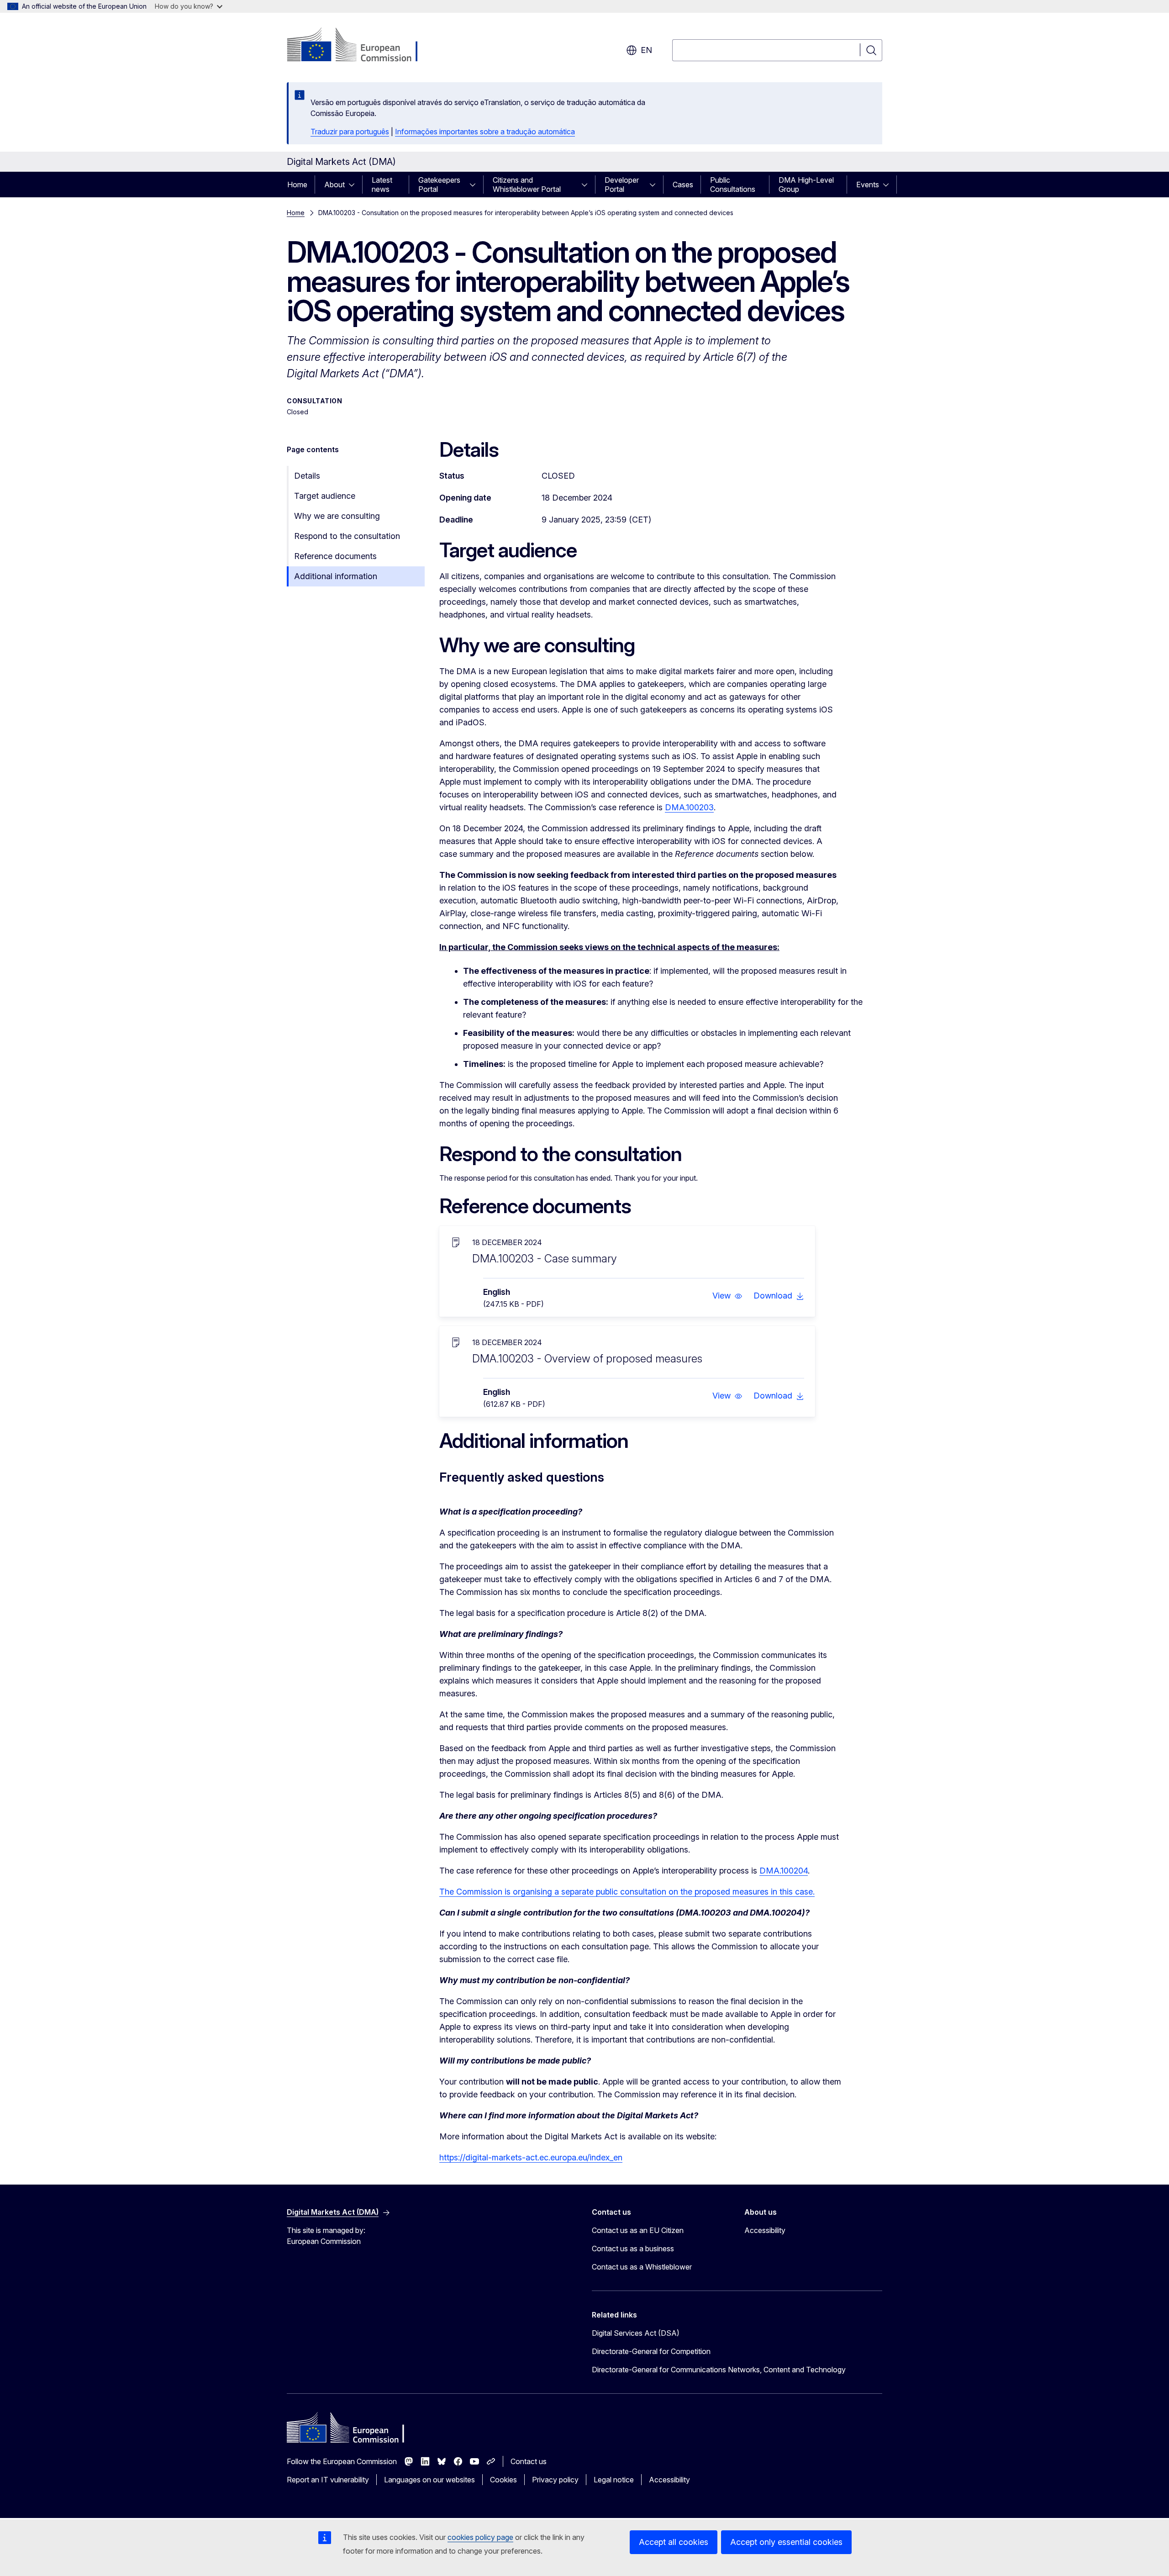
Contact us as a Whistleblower (642, 2267)
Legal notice (614, 2480)
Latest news (382, 185)
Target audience (325, 496)
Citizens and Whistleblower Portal (527, 185)
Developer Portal (622, 185)
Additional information (336, 576)
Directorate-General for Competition (651, 2351)
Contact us (529, 2461)
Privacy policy (555, 2480)
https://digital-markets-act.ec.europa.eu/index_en (531, 2157)
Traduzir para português (350, 132)
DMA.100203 (689, 807)
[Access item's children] (354, 185)
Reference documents (335, 556)
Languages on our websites (429, 2480)
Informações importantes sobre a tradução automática (485, 132)
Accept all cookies (674, 2542)
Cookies (503, 2480)
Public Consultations (733, 185)
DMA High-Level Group (806, 185)
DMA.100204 (784, 1871)
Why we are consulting (337, 516)
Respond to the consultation (347, 536)
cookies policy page (480, 2537)
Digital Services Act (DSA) (636, 2333)
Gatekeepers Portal (439, 185)
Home (297, 185)
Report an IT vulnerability (328, 2480)
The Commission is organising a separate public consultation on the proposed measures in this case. (627, 1892)
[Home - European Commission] (361, 46)
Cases (683, 185)
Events (868, 185)
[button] (727, 1296)
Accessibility (765, 2230)
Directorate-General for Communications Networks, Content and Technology (719, 2370)
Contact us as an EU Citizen (638, 2230)
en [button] (646, 50)
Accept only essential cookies (786, 2542)
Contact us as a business (633, 2249)
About (334, 185)
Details (307, 476)
